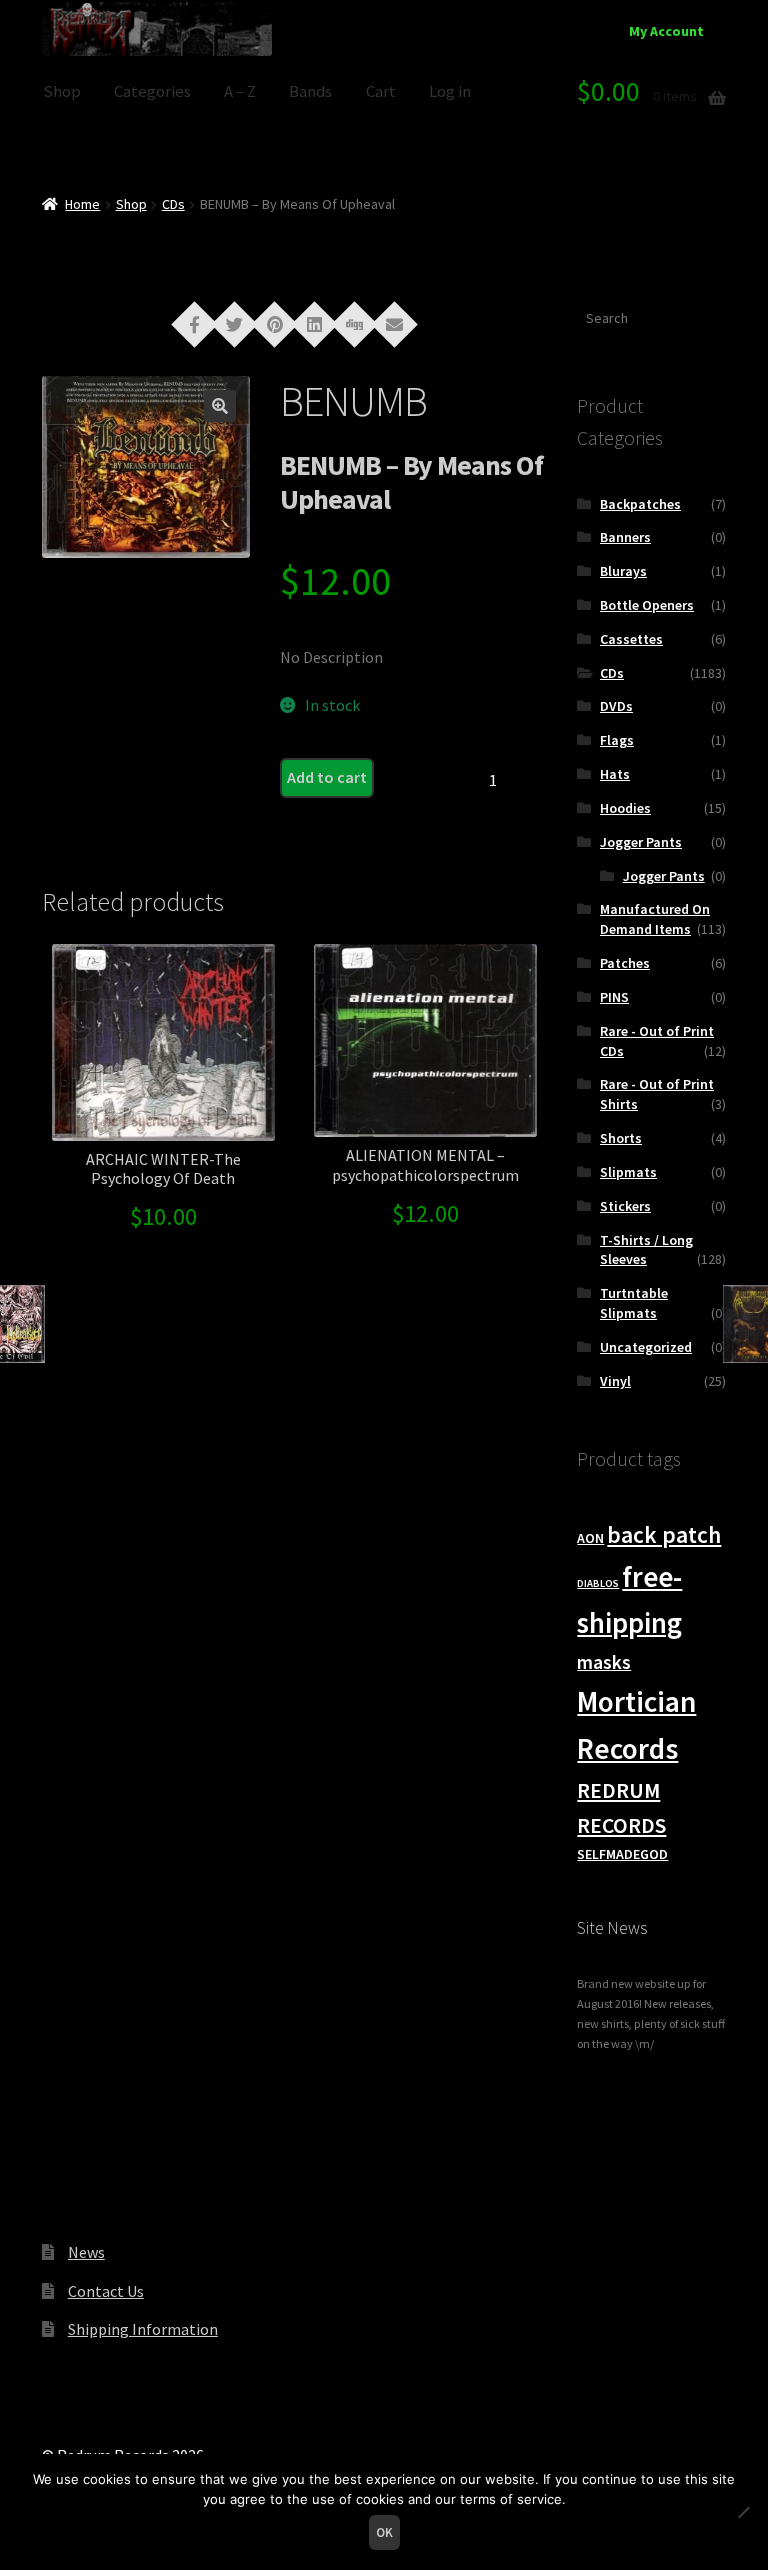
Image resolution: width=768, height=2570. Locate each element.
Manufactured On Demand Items (655, 919)
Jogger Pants (641, 842)
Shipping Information (143, 2329)
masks (604, 1662)
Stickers (625, 1206)
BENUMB (353, 401)
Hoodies (625, 808)
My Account (666, 31)
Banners (625, 537)
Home (82, 204)
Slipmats (628, 1172)
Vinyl (615, 1381)
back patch (664, 1534)
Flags (617, 740)
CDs (173, 204)
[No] (743, 2512)
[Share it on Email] (395, 323)
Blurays (623, 571)
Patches (625, 963)
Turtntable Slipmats (634, 1303)
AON (590, 1538)
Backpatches (640, 504)
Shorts (621, 1138)
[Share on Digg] (355, 323)
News (86, 2252)
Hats (615, 774)
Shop (62, 91)
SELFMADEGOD (622, 1854)
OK (384, 2532)
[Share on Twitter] (235, 323)
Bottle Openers (647, 605)
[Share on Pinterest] (275, 323)
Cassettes (631, 639)
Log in (450, 91)
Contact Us (106, 2291)
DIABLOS (598, 1583)
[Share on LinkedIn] (315, 323)
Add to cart (327, 777)
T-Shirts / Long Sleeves (646, 1250)
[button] (220, 406)
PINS (614, 997)
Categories (152, 91)
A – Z (240, 91)
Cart (381, 91)
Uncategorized (646, 1347)
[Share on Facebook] (195, 323)
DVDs (616, 706)
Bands (310, 91)
